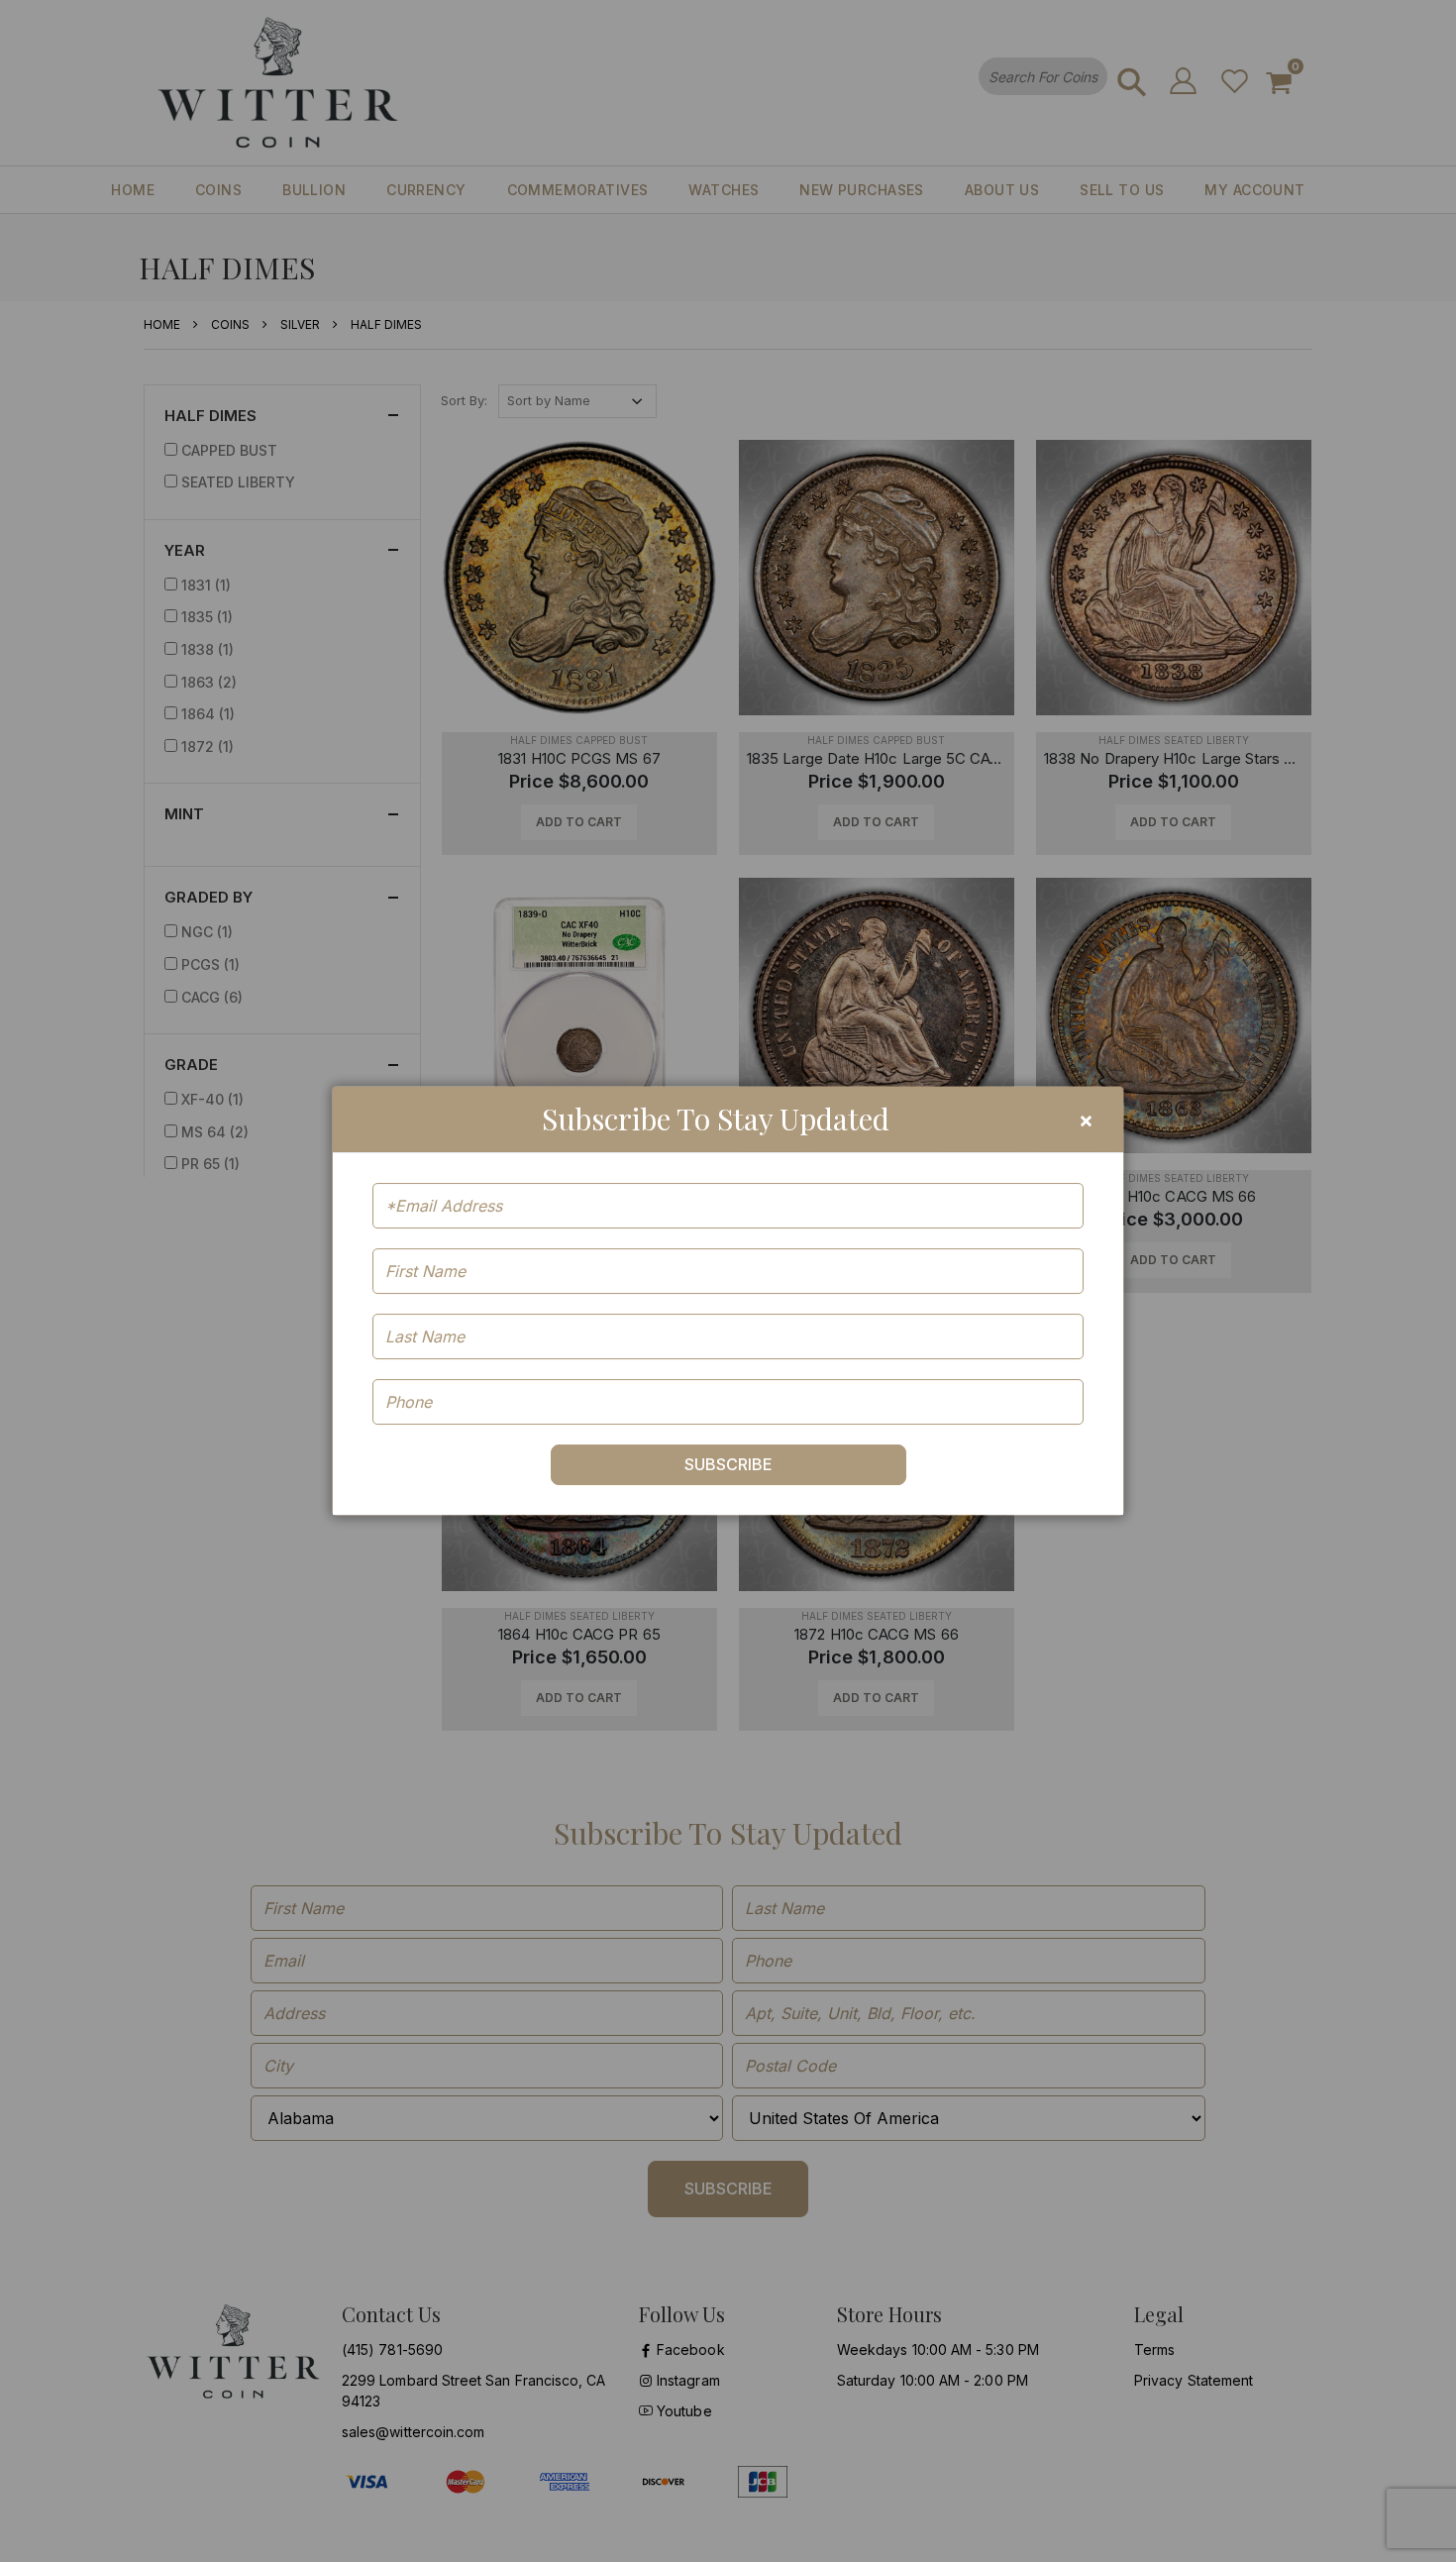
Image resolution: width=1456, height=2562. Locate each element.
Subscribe (728, 1464)
